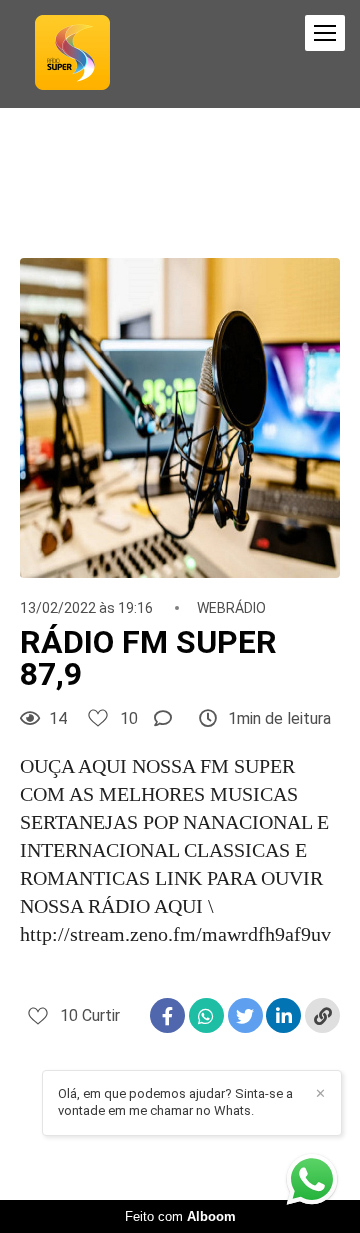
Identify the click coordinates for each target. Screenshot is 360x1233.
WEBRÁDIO (231, 608)
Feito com (180, 1216)
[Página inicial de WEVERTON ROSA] (72, 54)
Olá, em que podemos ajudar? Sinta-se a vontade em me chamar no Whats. (175, 1102)
